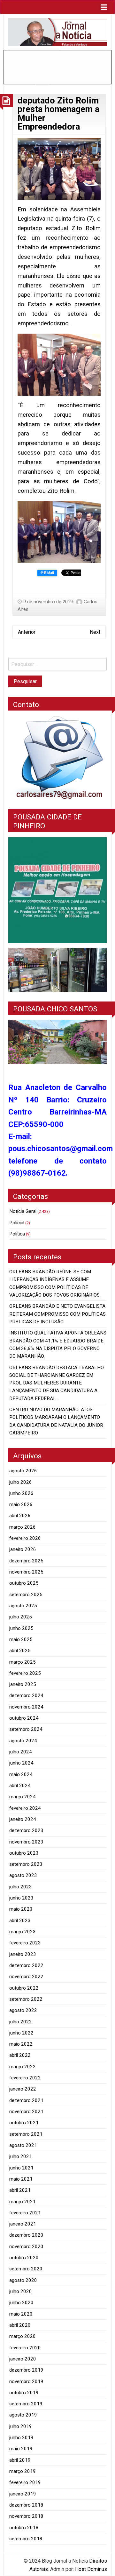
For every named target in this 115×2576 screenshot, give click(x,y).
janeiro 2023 (23, 1954)
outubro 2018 (24, 2528)
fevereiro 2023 (25, 1943)
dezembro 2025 (26, 1561)
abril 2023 (20, 1921)
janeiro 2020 (23, 2359)
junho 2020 (21, 2303)
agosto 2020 (23, 2280)
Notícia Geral (23, 1211)
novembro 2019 (26, 2381)
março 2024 (23, 1797)
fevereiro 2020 (25, 2348)
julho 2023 (21, 1887)
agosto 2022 (23, 2010)
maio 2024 (21, 1774)
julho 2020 (21, 2291)
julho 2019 (21, 2426)
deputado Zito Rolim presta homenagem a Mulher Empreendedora (58, 114)
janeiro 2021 (23, 2224)
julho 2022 (21, 2022)
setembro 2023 (26, 1864)
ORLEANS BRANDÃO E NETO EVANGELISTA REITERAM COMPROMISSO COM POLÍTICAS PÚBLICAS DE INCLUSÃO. (57, 1314)
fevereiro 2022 (25, 2078)
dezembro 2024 (26, 1695)
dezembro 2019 (26, 2370)
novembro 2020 (26, 2247)
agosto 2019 (23, 2415)
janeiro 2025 (23, 1684)
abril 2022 (20, 2055)
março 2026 (23, 1527)
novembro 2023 (26, 1842)
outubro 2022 (24, 1988)
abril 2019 (20, 2460)
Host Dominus (91, 2569)
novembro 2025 (26, 1572)
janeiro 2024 (23, 1819)
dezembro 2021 (26, 2100)
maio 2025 (21, 1639)
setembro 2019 (26, 2404)
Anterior (27, 632)
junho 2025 (21, 1628)
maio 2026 (21, 1504)
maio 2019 (21, 2449)
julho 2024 (21, 1752)
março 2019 (23, 2471)
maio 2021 (21, 2179)
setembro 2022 (26, 1999)
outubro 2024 (24, 1718)
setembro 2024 (26, 1729)
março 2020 (23, 2336)
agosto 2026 (23, 1471)
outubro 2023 (24, 1853)
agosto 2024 (23, 1741)
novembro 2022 (26, 1977)
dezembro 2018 (26, 2505)
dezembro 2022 (26, 1965)
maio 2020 (21, 2314)
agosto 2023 (23, 1875)
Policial (17, 1223)
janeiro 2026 (23, 1549)
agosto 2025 (23, 1606)
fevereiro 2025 (25, 1673)
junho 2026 (21, 1493)
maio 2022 (21, 2044)
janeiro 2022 (23, 2089)
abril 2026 (20, 1516)
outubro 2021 (24, 2123)
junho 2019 (21, 2438)
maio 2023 (21, 1909)
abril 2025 (20, 1651)
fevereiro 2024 (25, 1808)
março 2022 (23, 2067)
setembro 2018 (26, 2539)
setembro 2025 (26, 1595)
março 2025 (23, 1662)
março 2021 (23, 2202)
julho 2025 (21, 1617)
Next (95, 632)
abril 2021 (20, 2190)
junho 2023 (21, 1898)
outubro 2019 (24, 2393)
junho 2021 (21, 2168)
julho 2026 (21, 1482)
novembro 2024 (26, 1707)
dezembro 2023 (26, 1830)
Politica (17, 1234)
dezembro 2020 (26, 2235)
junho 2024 (21, 1763)
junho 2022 (21, 2033)
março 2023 (23, 1932)
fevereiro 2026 (25, 1538)
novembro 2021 (26, 2112)
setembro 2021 (26, 2134)
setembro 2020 (26, 2269)
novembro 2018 (26, 2516)
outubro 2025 (24, 1583)
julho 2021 (21, 2156)
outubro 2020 (24, 2258)
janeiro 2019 (23, 2494)
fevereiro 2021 (25, 2213)
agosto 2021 (23, 2145)
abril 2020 (20, 2325)
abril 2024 (20, 1786)
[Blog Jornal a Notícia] (57, 32)
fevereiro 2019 (25, 2482)
